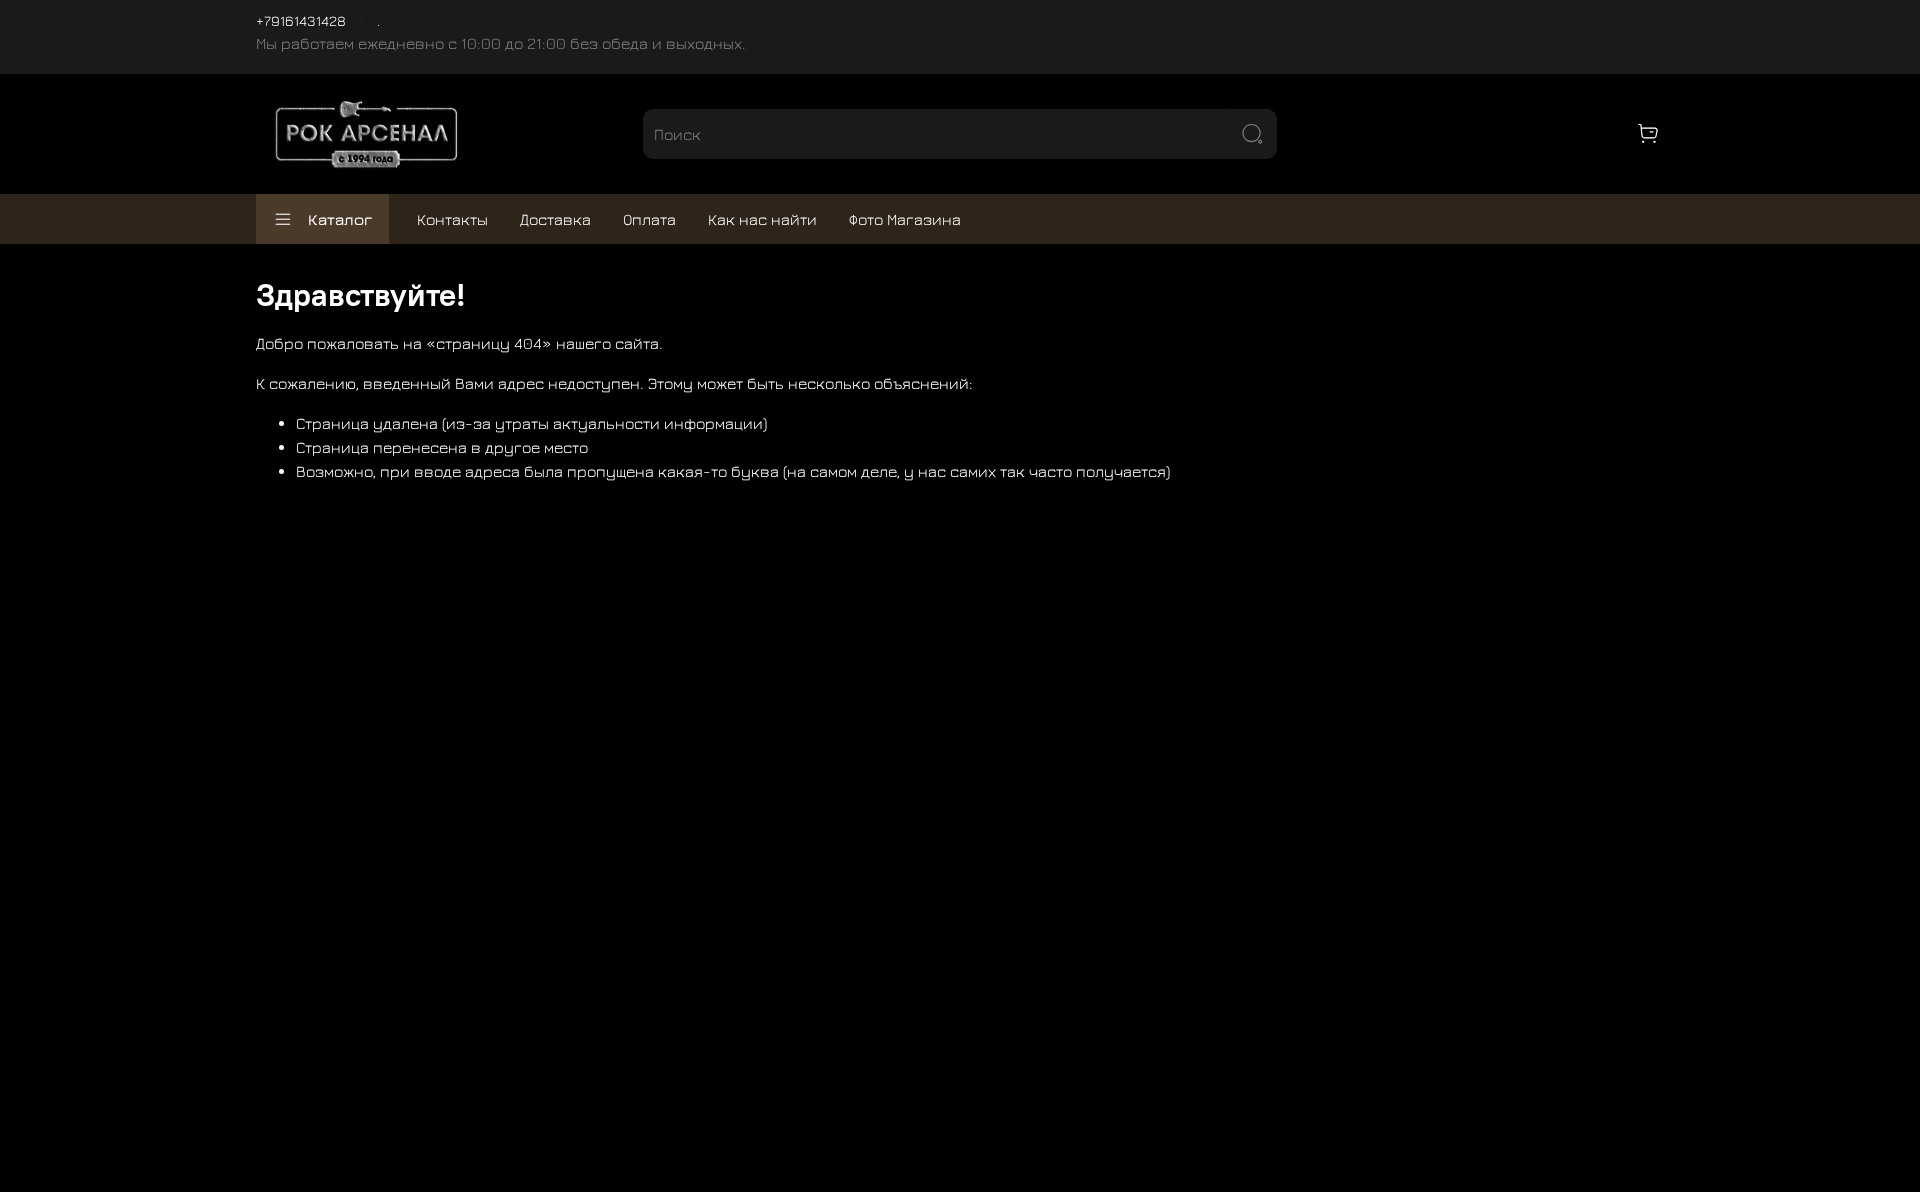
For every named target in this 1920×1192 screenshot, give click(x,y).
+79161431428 (301, 20)
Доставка (555, 219)
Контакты (452, 219)
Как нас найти (762, 219)
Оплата (649, 219)
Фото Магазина (905, 219)
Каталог (340, 219)
